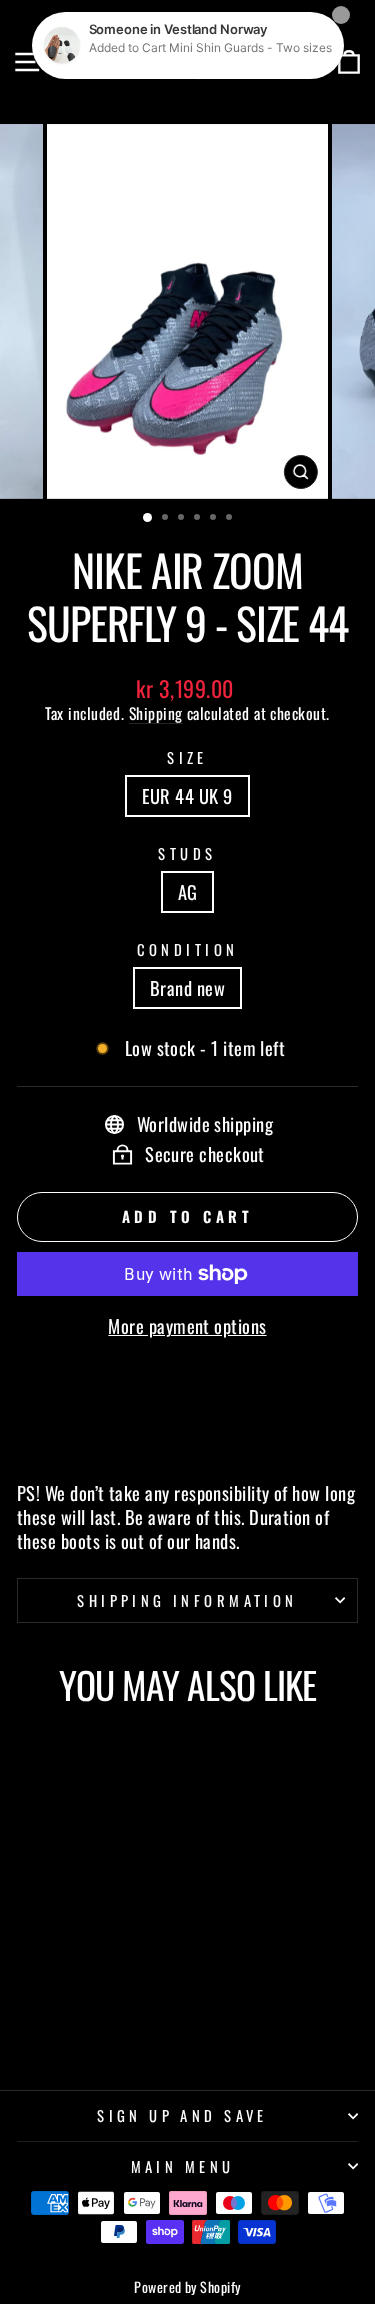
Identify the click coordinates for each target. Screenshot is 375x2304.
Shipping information (187, 1600)
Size (187, 757)
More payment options (187, 1326)
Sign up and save (182, 2115)
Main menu (183, 2166)
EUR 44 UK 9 (187, 795)
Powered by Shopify (187, 2286)
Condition (188, 949)
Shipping (156, 713)
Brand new (187, 987)
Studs (187, 853)
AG (188, 891)
